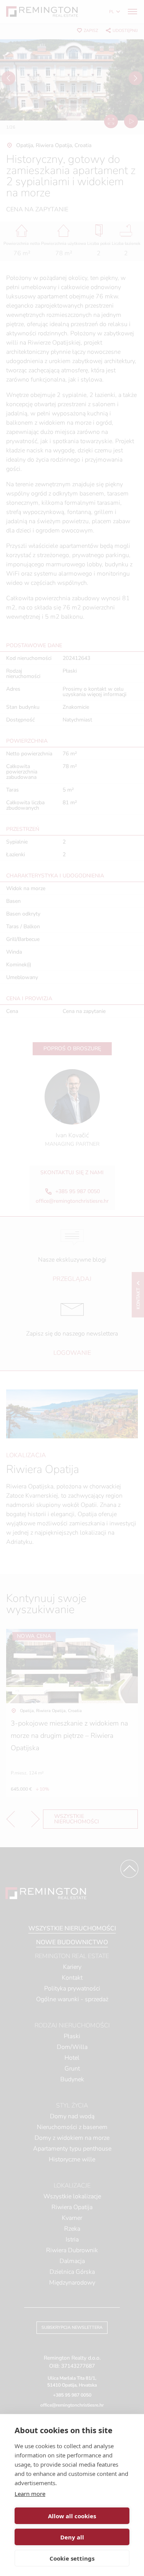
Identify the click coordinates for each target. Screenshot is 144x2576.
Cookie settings (72, 2558)
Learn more (30, 2494)
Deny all (72, 2537)
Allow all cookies (72, 2516)
